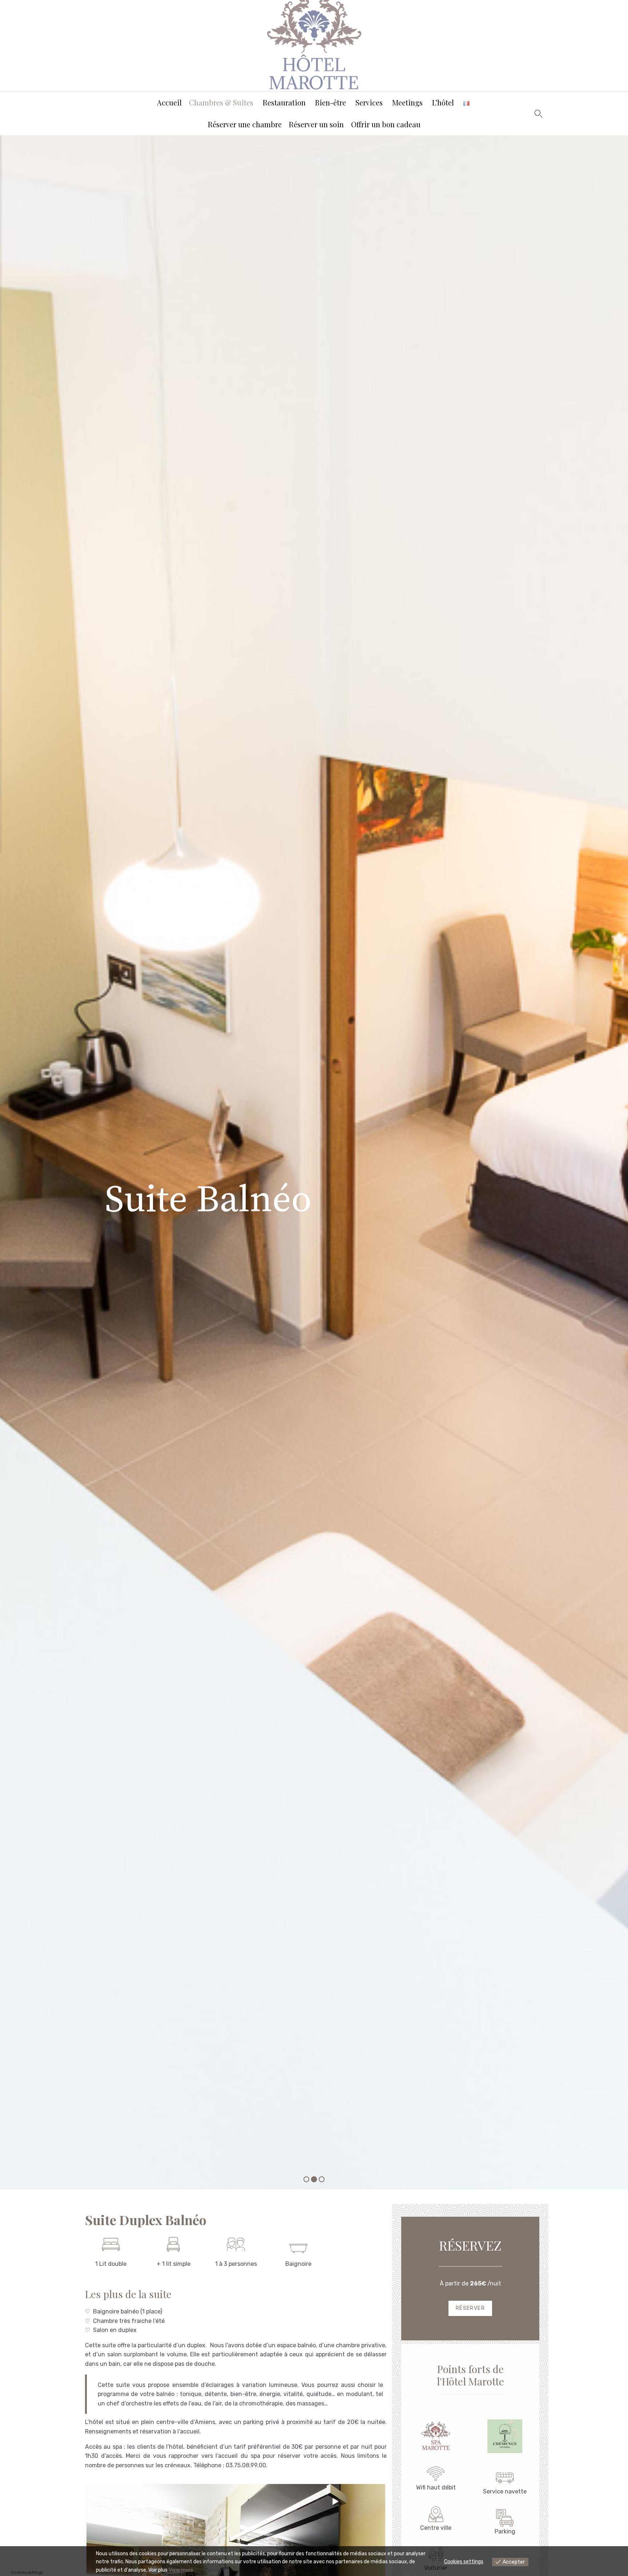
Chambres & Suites (221, 102)
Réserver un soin (316, 124)
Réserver (470, 2308)
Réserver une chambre (245, 124)
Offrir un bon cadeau (386, 124)
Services (369, 102)
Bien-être (331, 102)
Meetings (407, 102)
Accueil (169, 102)
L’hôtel (443, 102)
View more (181, 2570)
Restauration (284, 102)
